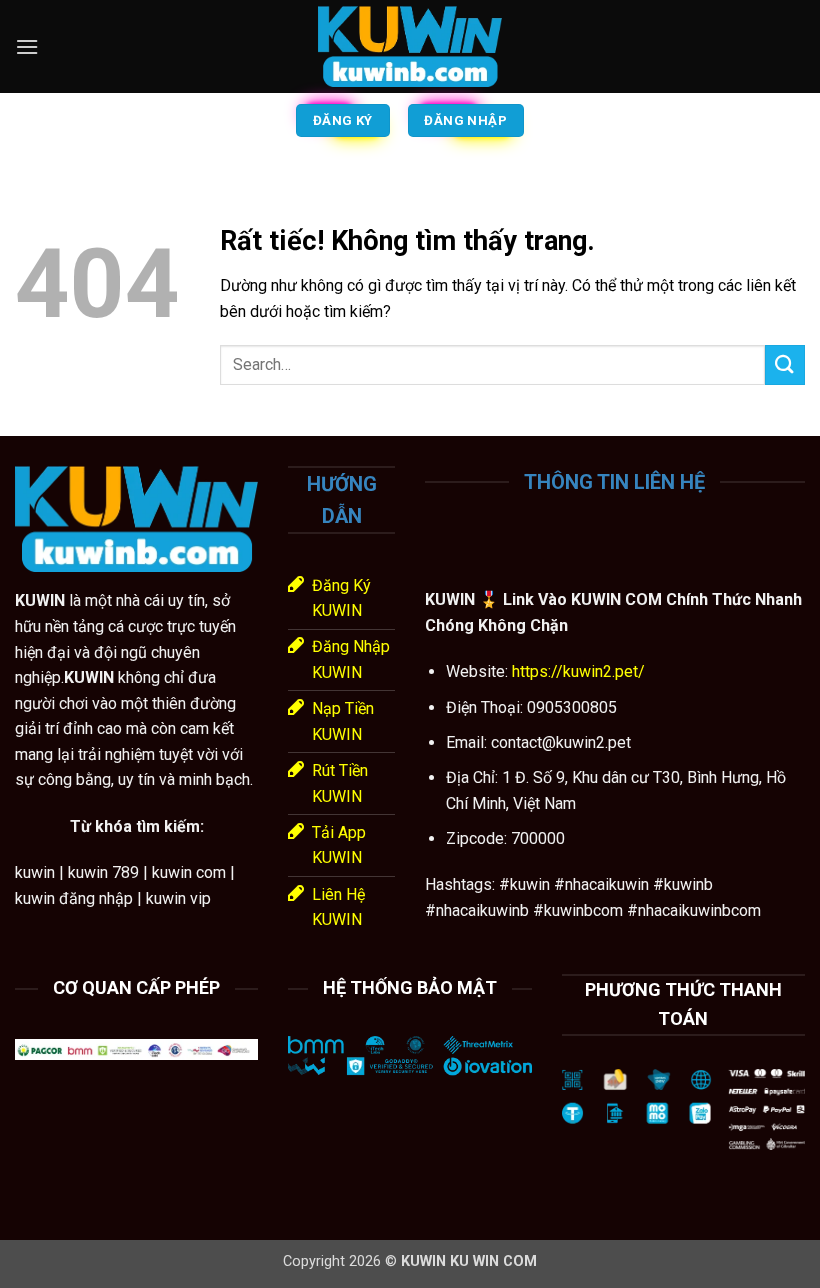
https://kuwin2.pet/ (576, 671)
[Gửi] (785, 364)
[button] (27, 46)
